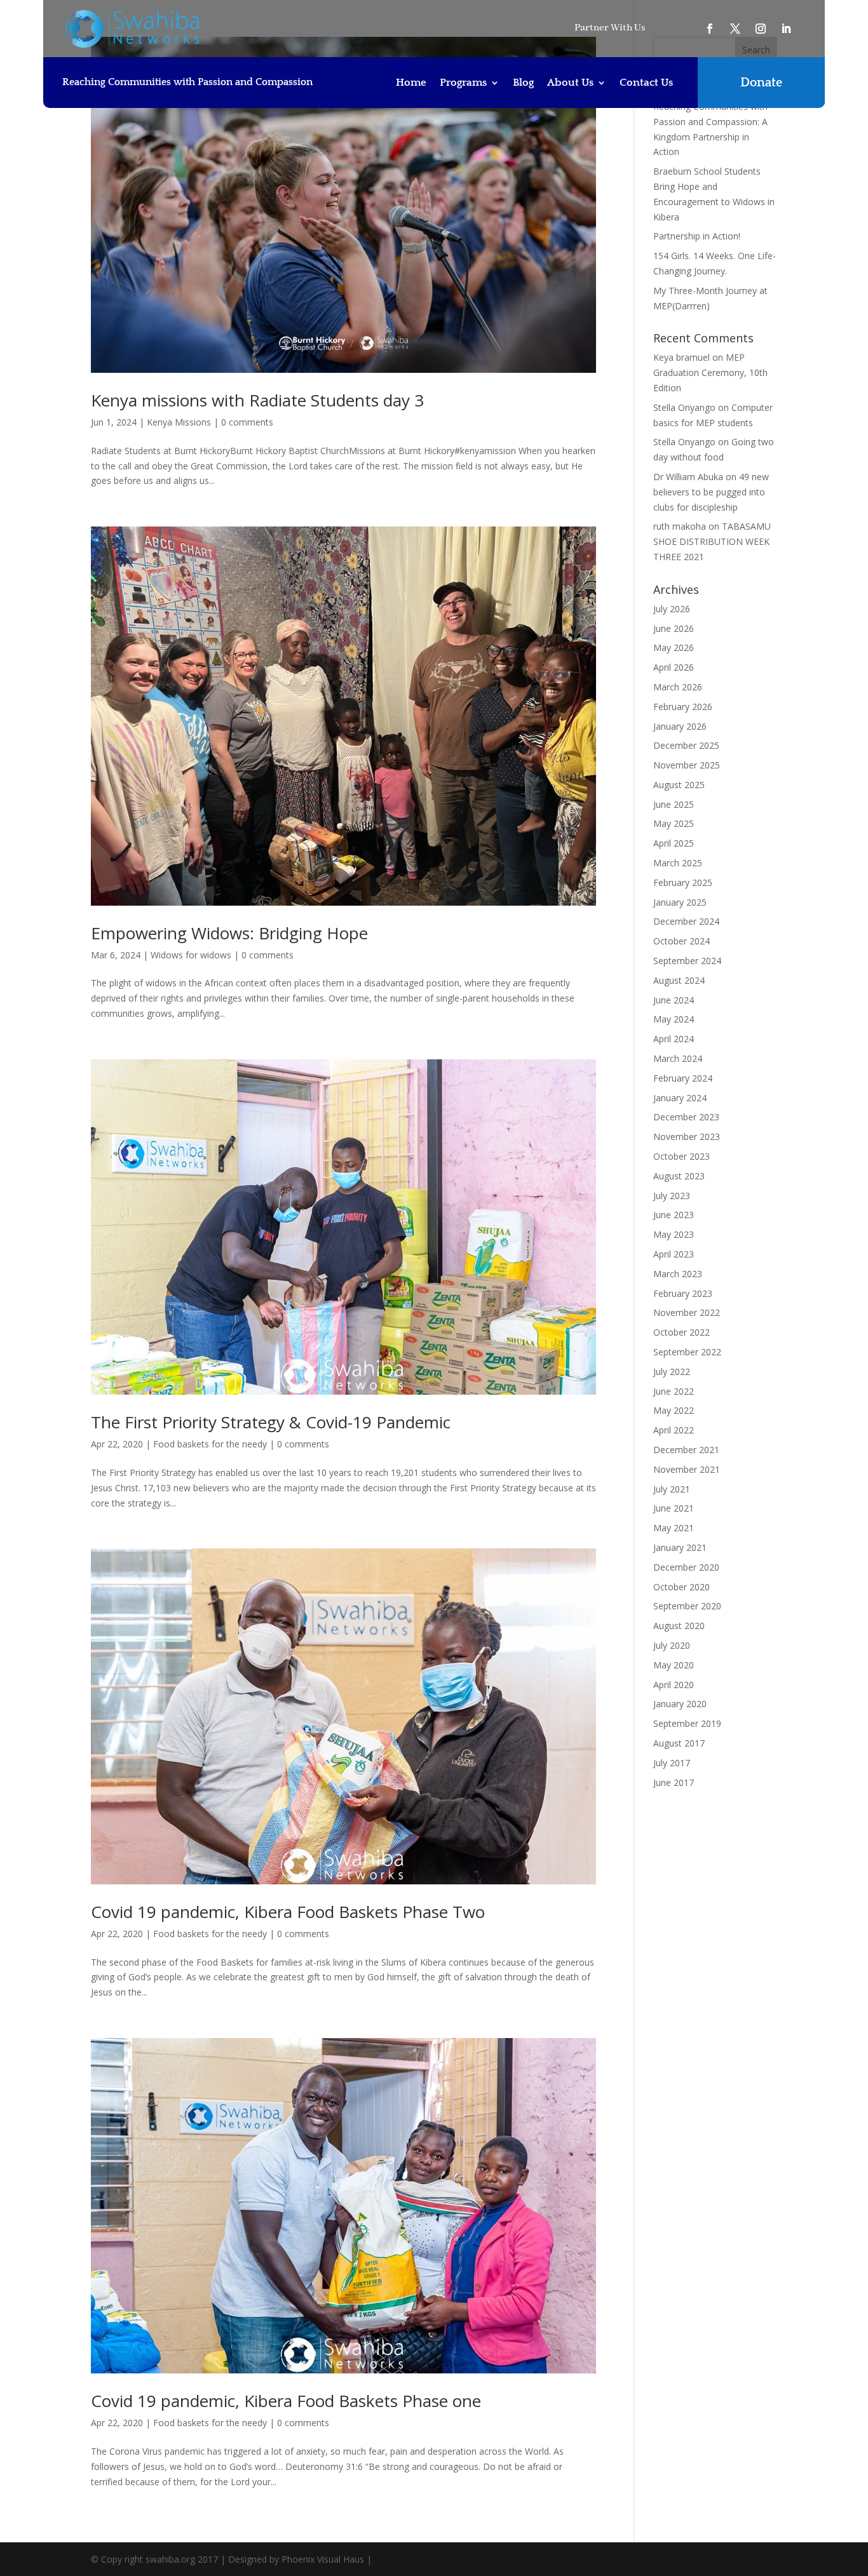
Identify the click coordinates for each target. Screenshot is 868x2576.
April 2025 (674, 843)
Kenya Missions (179, 422)
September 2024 (687, 961)
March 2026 (678, 687)
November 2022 (687, 1312)
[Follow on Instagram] (761, 29)
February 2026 (683, 707)
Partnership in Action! (697, 236)
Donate (761, 83)
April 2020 (674, 1685)
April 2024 (674, 1039)
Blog (523, 83)
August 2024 (679, 980)
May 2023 (674, 1234)
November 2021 (687, 1469)
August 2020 (679, 1626)
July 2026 (672, 609)
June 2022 (674, 1391)
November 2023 (687, 1137)
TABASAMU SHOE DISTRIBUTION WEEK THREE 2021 (712, 541)
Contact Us (646, 83)
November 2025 (687, 765)
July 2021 (672, 1489)
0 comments (247, 422)
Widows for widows (191, 955)
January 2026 (680, 726)
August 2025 (679, 785)
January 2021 (680, 1547)
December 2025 (686, 745)
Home (411, 83)
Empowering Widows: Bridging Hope (229, 933)
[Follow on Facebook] (710, 29)
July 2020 (672, 1645)
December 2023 (686, 1117)
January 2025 (680, 902)
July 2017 (672, 1763)
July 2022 (672, 1372)
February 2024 (683, 1078)
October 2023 (682, 1156)
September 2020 (687, 1606)
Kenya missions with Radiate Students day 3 (257, 400)
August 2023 (679, 1176)
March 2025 (678, 863)
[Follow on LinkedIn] (786, 29)
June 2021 (674, 1508)
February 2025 (683, 882)
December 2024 (686, 921)
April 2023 (674, 1254)
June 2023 (674, 1215)
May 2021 (674, 1528)
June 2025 (674, 804)
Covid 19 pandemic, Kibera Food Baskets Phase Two (288, 1912)
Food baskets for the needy (210, 1444)
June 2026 (674, 628)
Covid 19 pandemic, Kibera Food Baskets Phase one (286, 2401)
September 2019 (687, 1723)
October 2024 (682, 941)
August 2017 (679, 1743)
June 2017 (674, 1782)
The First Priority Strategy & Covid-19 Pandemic (271, 1422)
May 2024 (674, 1019)
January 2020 (680, 1704)
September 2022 (687, 1352)
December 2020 (686, 1567)
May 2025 (674, 823)
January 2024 (680, 1098)
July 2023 (672, 1196)
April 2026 (674, 667)
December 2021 (686, 1450)
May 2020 (674, 1665)
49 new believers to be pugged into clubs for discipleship (711, 492)
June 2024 (674, 1000)
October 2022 (682, 1332)
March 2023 (678, 1274)
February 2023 (683, 1293)
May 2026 (674, 647)
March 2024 (678, 1058)
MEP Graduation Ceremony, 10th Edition (710, 372)
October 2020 (682, 1587)
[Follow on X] (735, 29)
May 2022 (674, 1410)
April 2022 (674, 1430)
